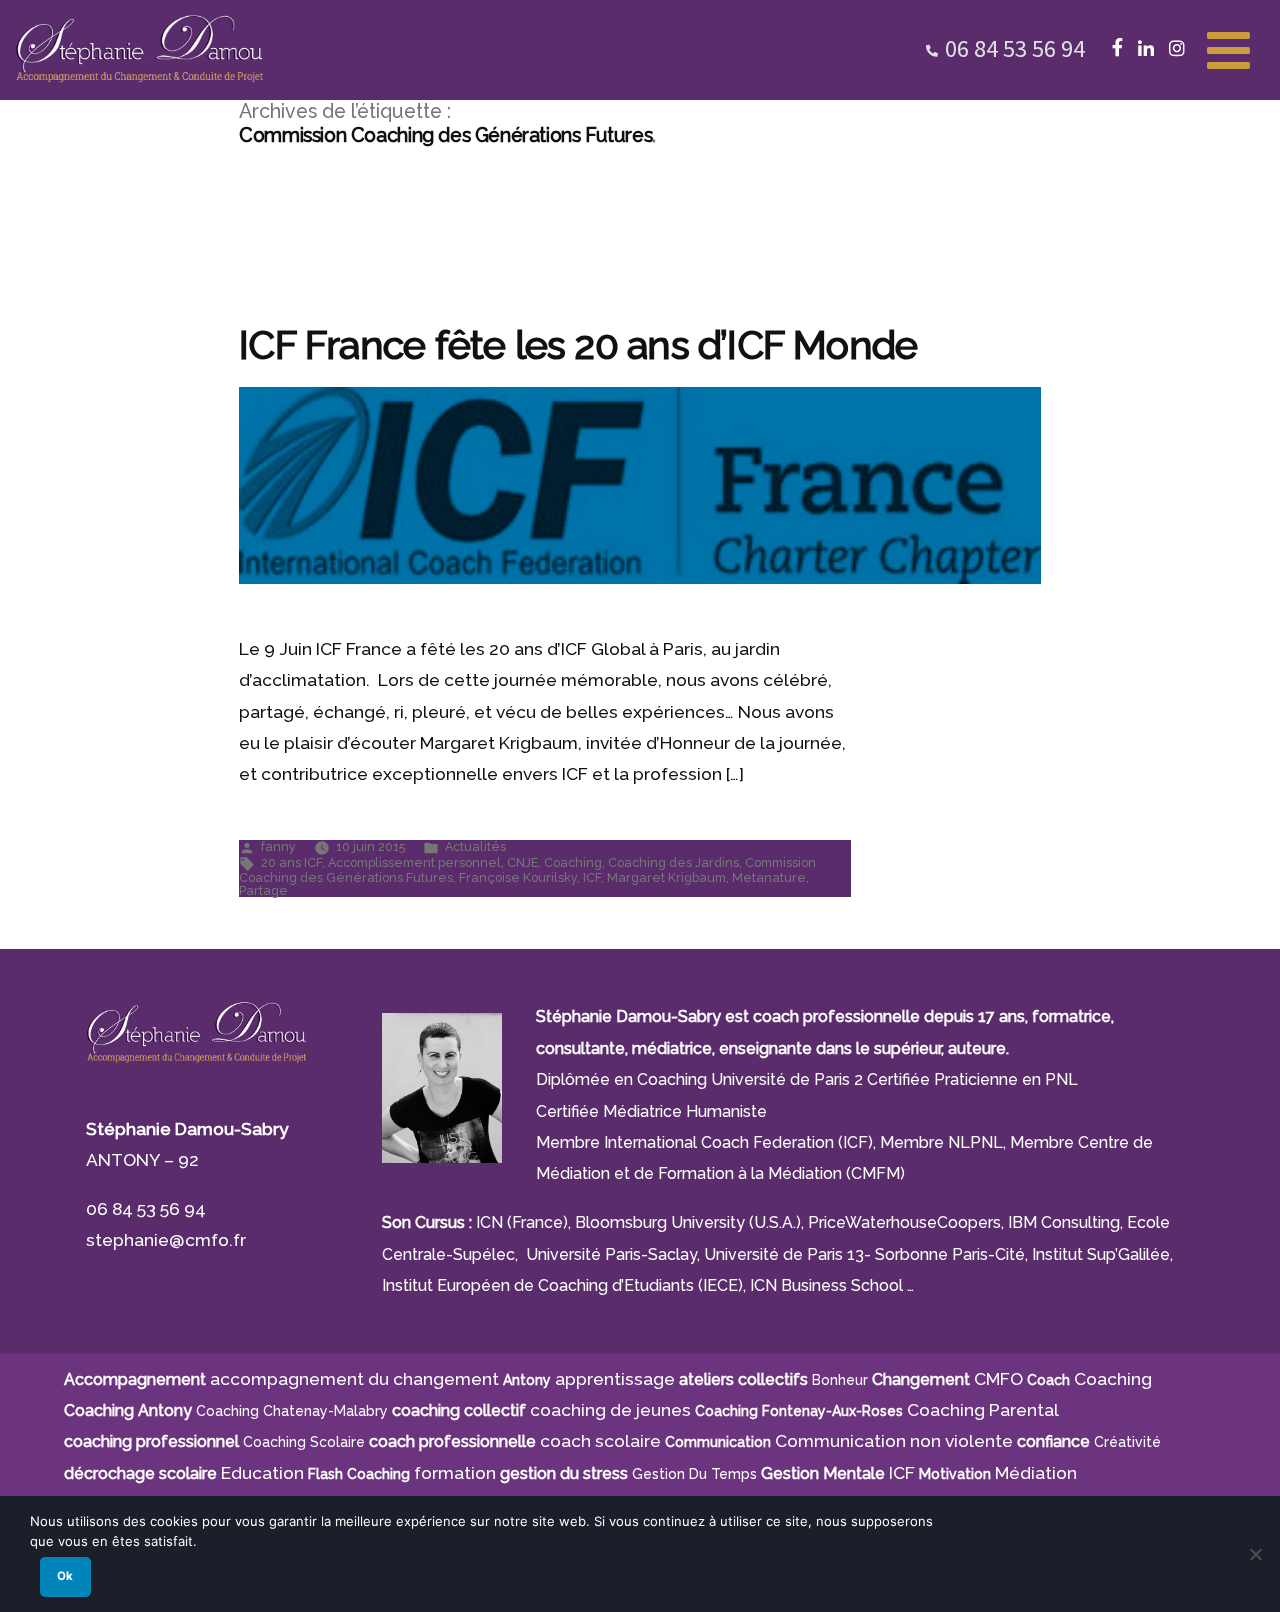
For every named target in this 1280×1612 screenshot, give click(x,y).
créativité (1127, 1442)
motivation (955, 1474)
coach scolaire (600, 1441)
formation (455, 1473)
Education (262, 1473)
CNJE (522, 862)
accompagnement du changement (354, 1379)
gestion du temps (694, 1474)
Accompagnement (135, 1379)
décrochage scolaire (140, 1473)
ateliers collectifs (743, 1379)
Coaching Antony (128, 1410)
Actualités (475, 846)
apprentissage (615, 1379)
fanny (278, 846)
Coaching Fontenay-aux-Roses (799, 1411)
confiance (1053, 1441)
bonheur (840, 1380)
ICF (592, 877)
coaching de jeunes (610, 1410)
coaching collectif (459, 1410)
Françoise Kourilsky (518, 877)
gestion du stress (564, 1473)
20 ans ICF (291, 862)
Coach (1048, 1380)
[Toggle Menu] (1228, 48)
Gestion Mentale (823, 1473)
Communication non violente (894, 1441)
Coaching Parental (983, 1410)
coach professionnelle (452, 1441)
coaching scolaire (304, 1442)
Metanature (769, 877)
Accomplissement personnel (414, 862)
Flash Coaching (359, 1474)
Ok (65, 1576)
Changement (921, 1379)
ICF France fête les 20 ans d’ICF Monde (578, 345)
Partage (263, 890)
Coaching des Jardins (673, 862)
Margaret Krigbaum (666, 877)
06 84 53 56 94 (1015, 48)
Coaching (573, 862)
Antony (527, 1380)
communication (718, 1442)
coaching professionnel (151, 1441)
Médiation (1036, 1473)
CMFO (998, 1379)
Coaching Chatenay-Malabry (292, 1411)
